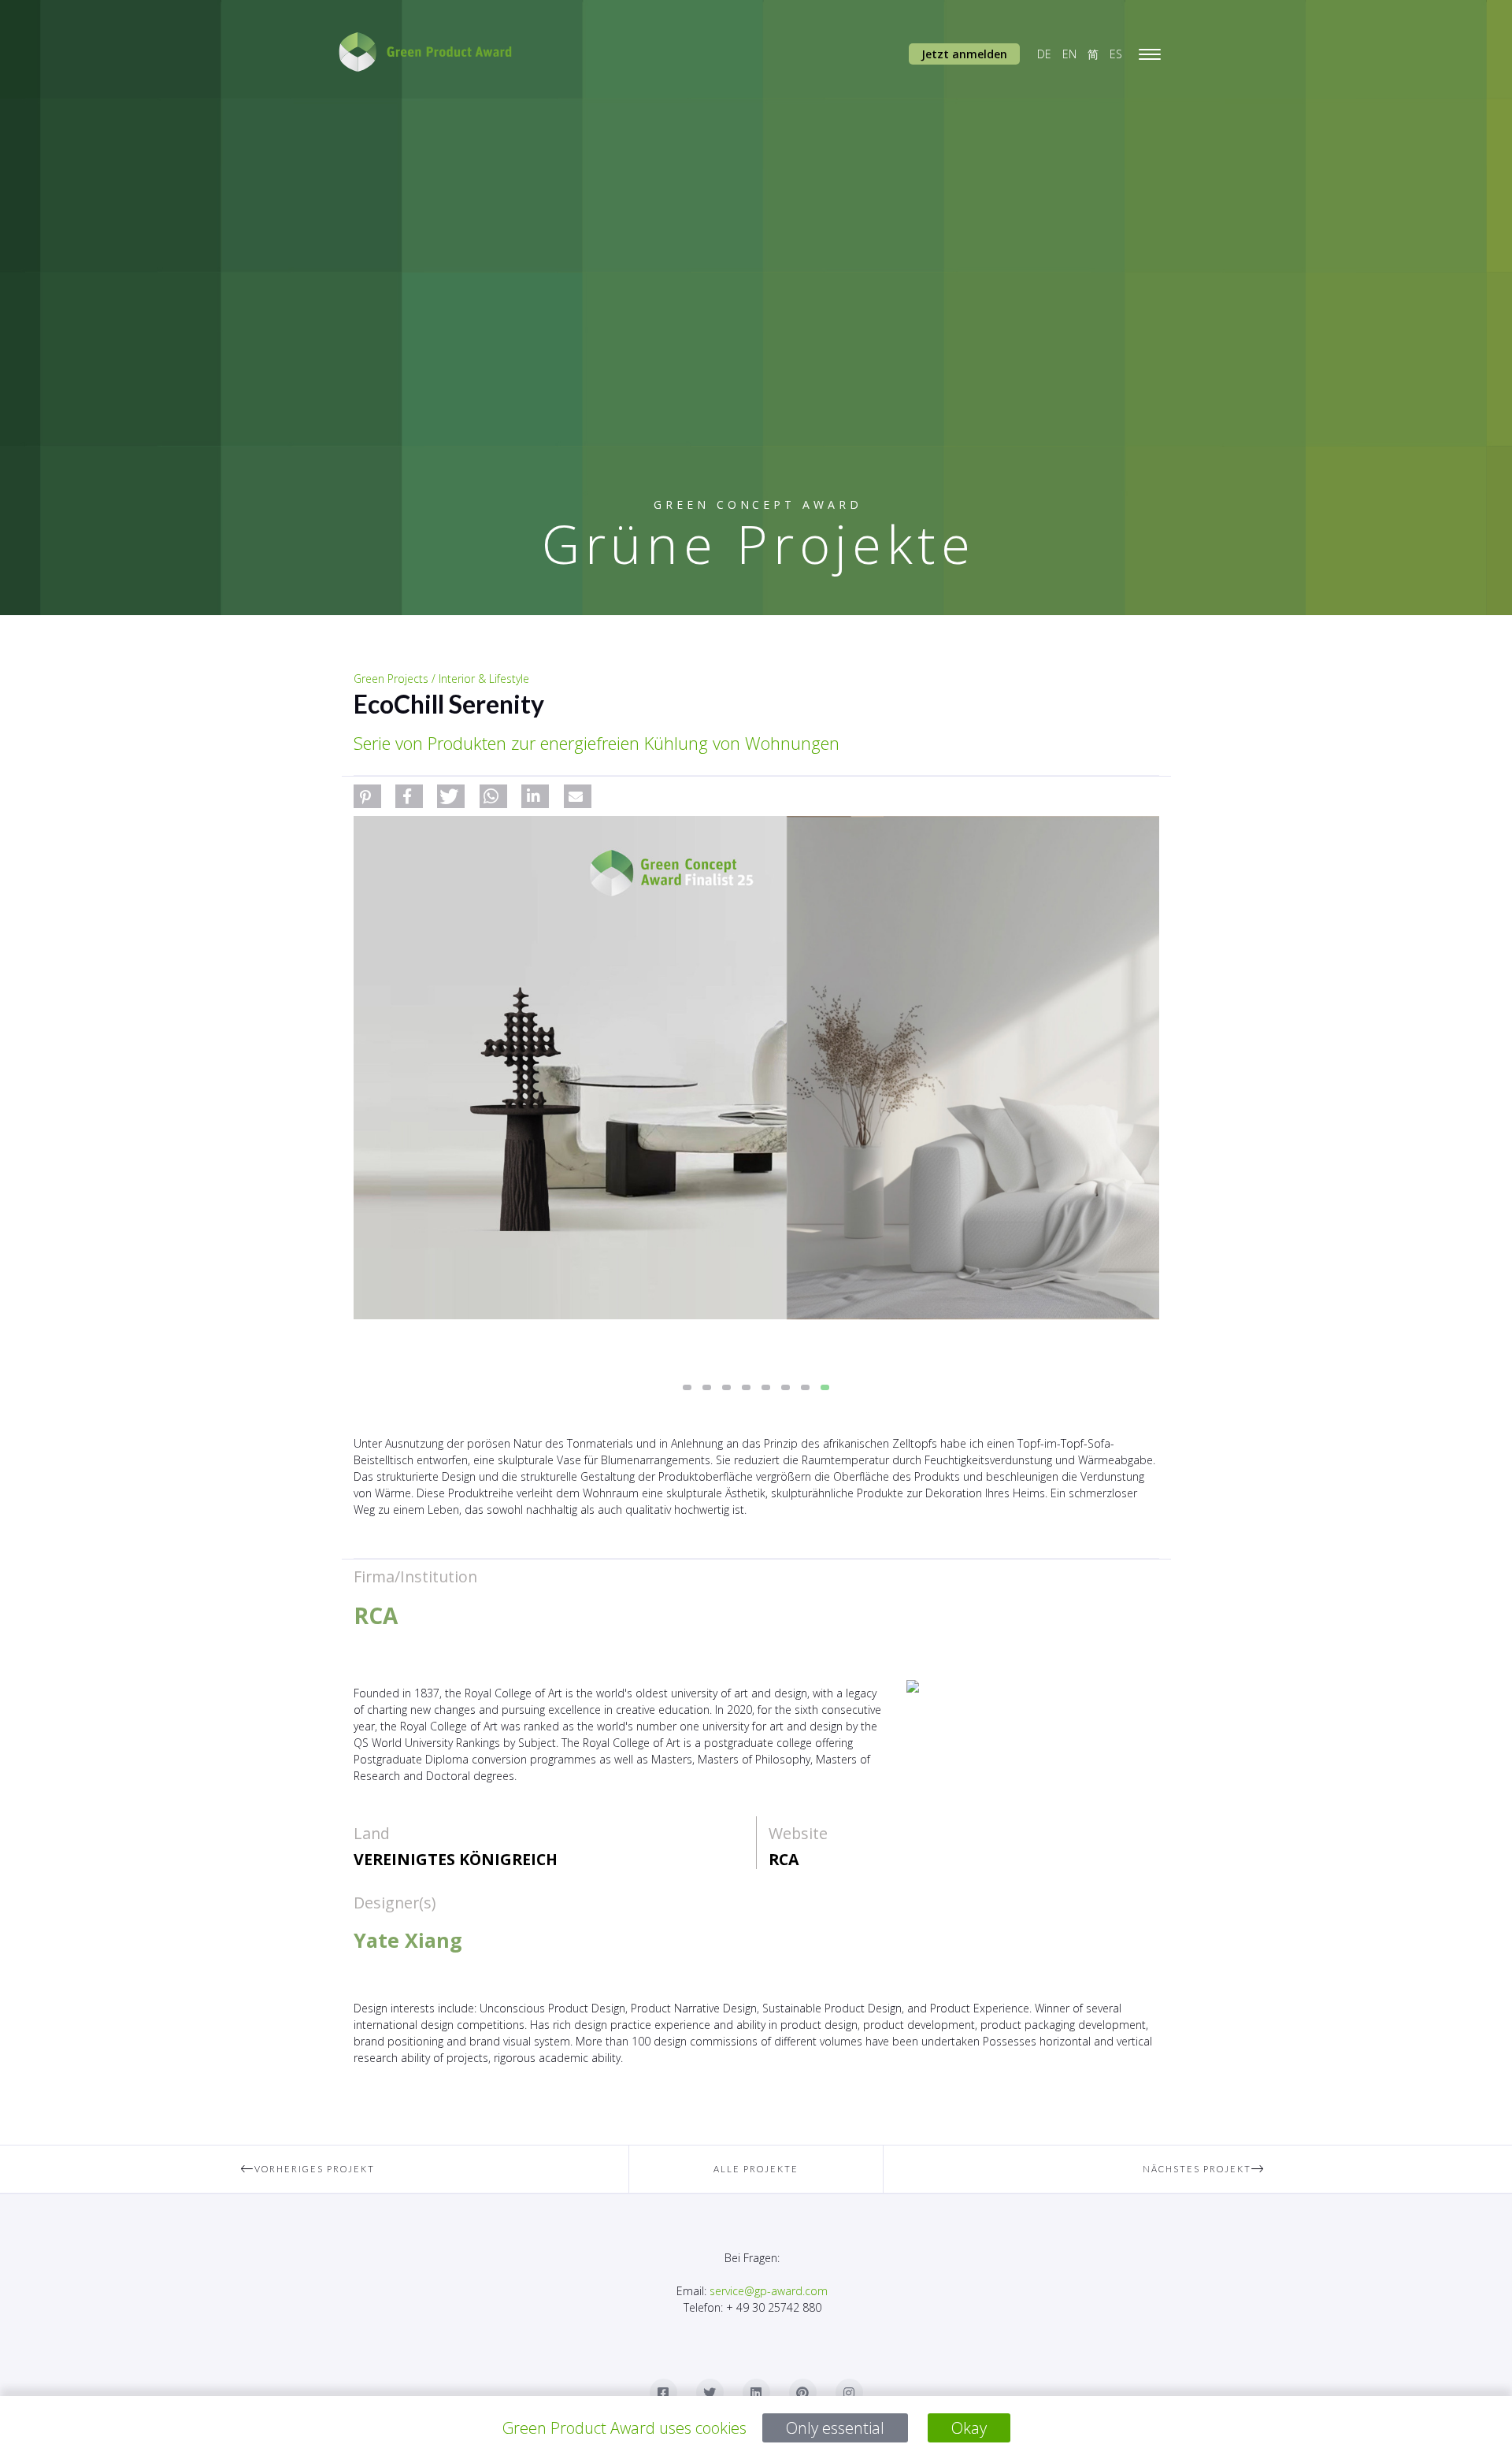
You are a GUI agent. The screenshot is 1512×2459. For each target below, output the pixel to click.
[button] (367, 796)
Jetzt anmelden (964, 54)
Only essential (835, 2428)
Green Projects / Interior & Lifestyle (441, 679)
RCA (784, 1859)
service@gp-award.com (769, 2291)
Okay (969, 2428)
